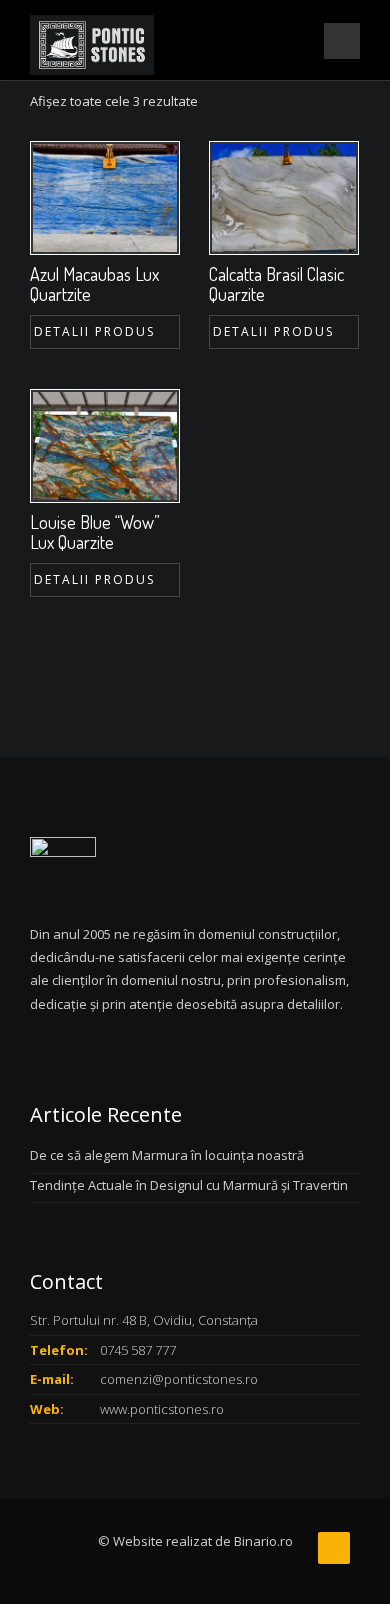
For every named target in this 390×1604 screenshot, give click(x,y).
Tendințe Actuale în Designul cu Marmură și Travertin (189, 1185)
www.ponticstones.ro (162, 1409)
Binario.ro (263, 1541)
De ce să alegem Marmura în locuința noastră (167, 1155)
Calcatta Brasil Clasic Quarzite (276, 284)
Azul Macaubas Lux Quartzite (94, 284)
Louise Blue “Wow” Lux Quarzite (95, 532)
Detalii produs (94, 331)
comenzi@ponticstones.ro (179, 1379)
